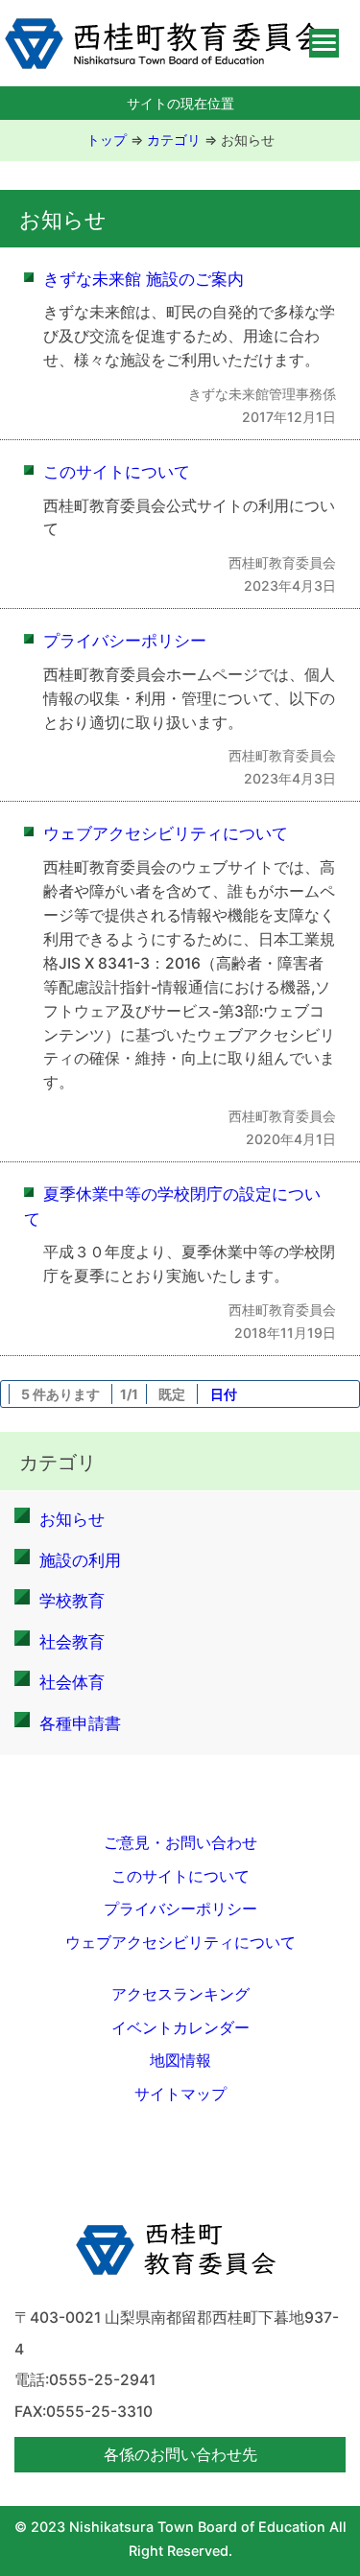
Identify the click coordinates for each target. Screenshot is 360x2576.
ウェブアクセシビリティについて (166, 833)
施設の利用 (80, 1560)
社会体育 (72, 1682)
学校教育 (72, 1600)
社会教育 (72, 1641)
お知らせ (248, 140)
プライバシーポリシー (125, 640)
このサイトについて (117, 471)
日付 (224, 1394)
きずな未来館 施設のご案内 (144, 279)
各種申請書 (80, 1723)
